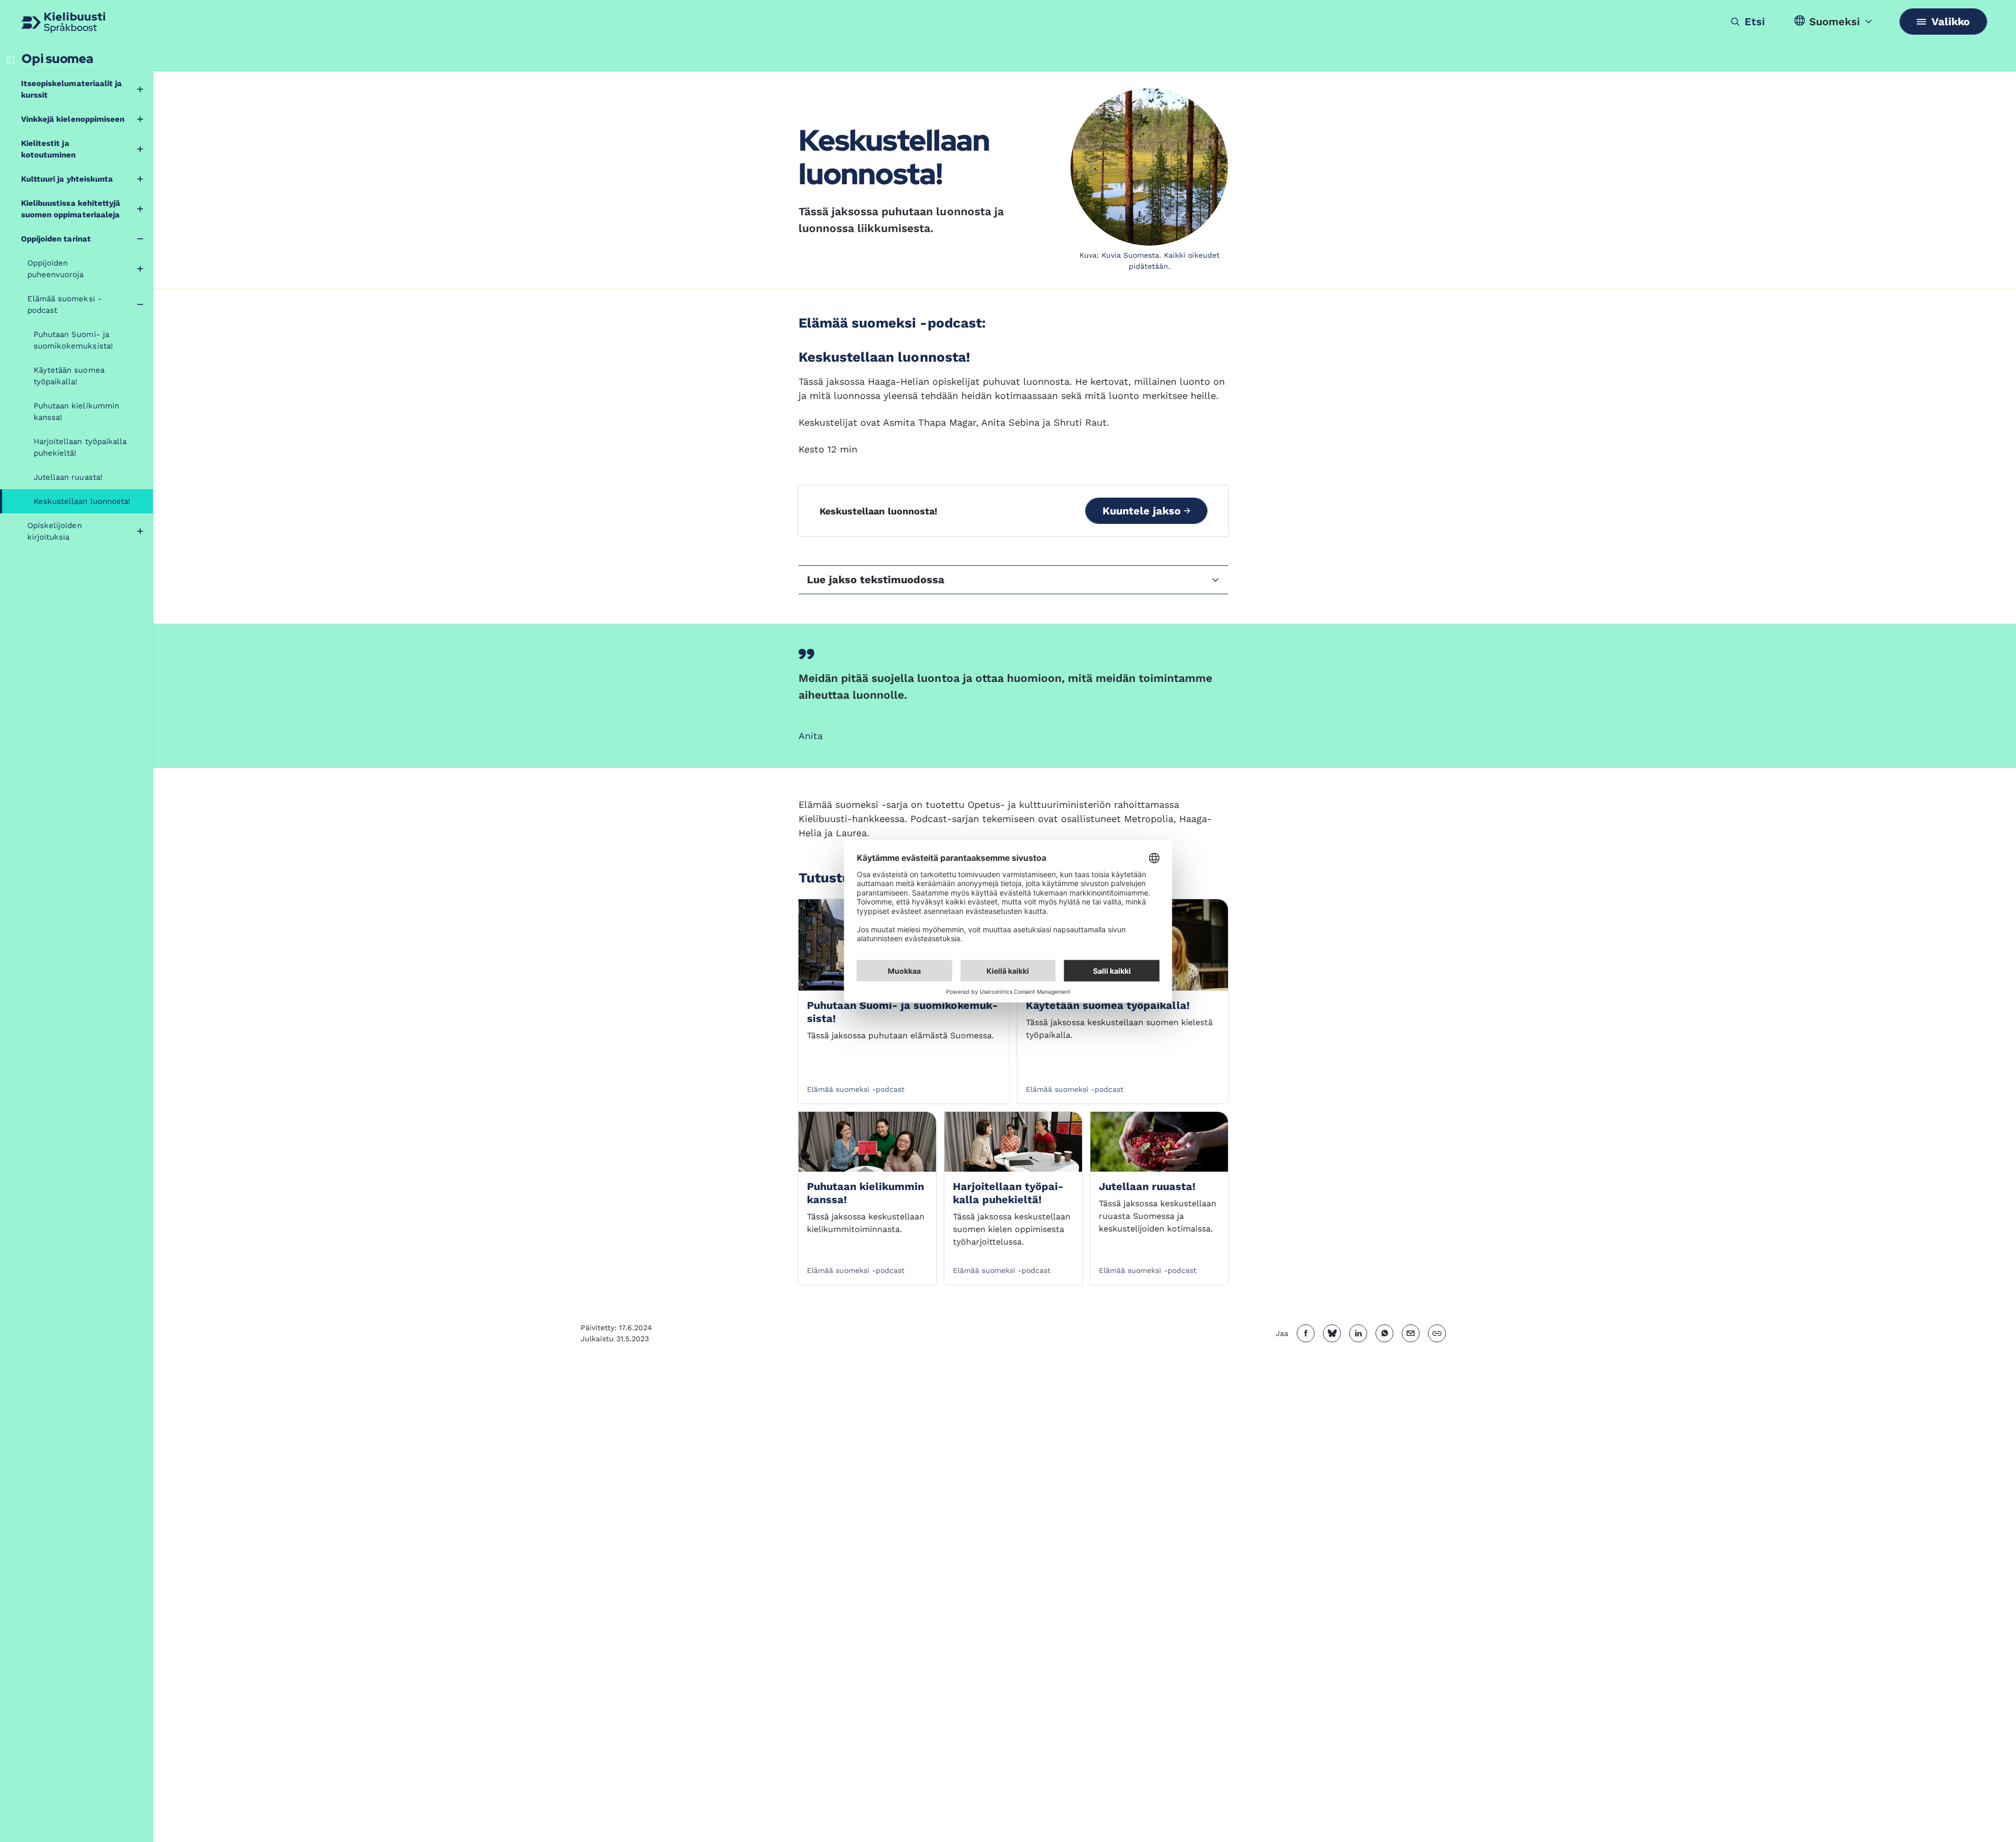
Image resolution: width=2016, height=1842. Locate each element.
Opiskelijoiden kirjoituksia (55, 531)
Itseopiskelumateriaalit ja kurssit (71, 89)
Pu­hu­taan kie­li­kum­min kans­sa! (865, 1193)
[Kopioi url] (1437, 1333)
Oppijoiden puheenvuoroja (56, 269)
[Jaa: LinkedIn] (1358, 1333)
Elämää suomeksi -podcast (65, 304)
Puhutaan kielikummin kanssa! (76, 412)
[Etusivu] (63, 23)
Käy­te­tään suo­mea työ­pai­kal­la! (1108, 1005)
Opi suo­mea (57, 59)
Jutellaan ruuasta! (68, 477)
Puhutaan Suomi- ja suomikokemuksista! (73, 340)
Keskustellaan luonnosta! (82, 501)
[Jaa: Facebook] (1306, 1333)
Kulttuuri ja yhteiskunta (67, 179)
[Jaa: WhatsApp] (1384, 1333)
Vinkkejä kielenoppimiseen (73, 119)
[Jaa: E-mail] (1411, 1333)
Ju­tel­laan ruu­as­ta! (1147, 1186)
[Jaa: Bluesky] (1332, 1333)
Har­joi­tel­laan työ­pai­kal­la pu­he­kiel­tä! (1008, 1193)
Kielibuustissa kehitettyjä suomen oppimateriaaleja (71, 209)
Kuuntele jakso (1143, 511)
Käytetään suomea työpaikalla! (69, 376)
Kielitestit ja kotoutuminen (48, 149)
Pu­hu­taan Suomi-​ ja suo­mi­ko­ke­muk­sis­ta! (902, 1012)
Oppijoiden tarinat (56, 239)
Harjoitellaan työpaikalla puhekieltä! (80, 447)
